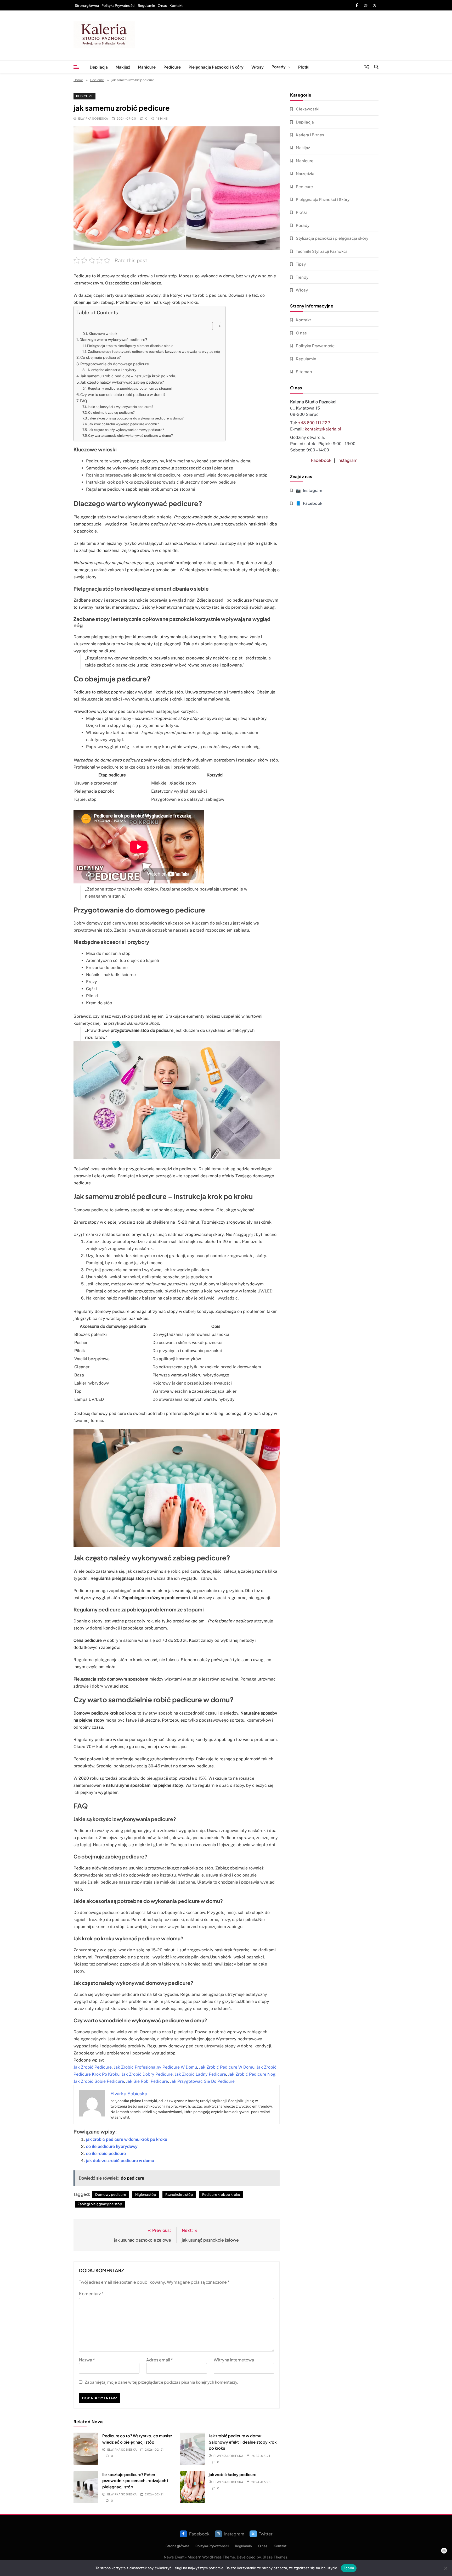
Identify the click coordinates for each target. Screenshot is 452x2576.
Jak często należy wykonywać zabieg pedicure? (122, 382)
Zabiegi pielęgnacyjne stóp (100, 2204)
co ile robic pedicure (106, 2154)
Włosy (258, 67)
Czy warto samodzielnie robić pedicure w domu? (123, 394)
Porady (279, 67)
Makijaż (123, 67)
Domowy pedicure (111, 2194)
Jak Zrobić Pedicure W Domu (227, 2067)
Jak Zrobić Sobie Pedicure (99, 2081)
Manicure (147, 67)
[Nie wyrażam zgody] (445, 2568)
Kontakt (176, 5)
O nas (162, 5)
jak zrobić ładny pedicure (233, 2474)
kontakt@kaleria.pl (323, 429)
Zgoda (349, 2568)
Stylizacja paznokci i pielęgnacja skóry (332, 238)
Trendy (302, 277)
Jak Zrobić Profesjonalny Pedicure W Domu (155, 2067)
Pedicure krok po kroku (221, 2194)
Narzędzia (305, 173)
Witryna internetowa (234, 2360)
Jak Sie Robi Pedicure (147, 2081)
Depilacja (99, 67)
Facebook (321, 460)
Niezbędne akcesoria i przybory (112, 370)
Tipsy (301, 264)
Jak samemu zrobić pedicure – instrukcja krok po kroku (128, 376)
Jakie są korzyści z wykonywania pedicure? (120, 407)
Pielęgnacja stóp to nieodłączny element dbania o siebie (130, 346)
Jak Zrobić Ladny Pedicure (200, 2074)
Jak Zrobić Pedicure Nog (252, 2074)
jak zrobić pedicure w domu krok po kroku (127, 2139)
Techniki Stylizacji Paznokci (321, 251)
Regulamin (146, 5)
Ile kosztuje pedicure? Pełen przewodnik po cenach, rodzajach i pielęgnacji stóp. (135, 2480)
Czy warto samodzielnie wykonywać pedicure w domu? (131, 436)
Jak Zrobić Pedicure (93, 2067)
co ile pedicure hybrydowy (112, 2146)
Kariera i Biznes (310, 135)
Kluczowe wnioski (103, 334)
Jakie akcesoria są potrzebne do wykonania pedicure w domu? (136, 418)
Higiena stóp (146, 2194)
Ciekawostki (308, 109)
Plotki (304, 67)
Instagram (348, 460)
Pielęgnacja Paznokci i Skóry (216, 67)
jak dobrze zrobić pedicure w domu (120, 2161)
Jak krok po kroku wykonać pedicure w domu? (124, 424)
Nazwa (87, 2360)
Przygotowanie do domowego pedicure (115, 364)
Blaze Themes (275, 2557)
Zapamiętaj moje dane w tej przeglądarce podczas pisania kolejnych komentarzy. (162, 2382)
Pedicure (172, 67)
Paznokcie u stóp (179, 2194)
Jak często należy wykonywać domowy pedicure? (126, 430)
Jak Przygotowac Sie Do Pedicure (202, 2081)
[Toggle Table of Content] (214, 326)
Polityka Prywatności (118, 5)
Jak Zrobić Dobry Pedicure (147, 2074)
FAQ (83, 401)
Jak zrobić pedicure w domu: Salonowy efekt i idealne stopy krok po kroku (243, 2442)
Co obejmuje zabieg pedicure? (111, 413)
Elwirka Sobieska (93, 118)
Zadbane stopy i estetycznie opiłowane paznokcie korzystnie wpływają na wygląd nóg (154, 352)
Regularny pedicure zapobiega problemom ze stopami (130, 388)
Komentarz (91, 2294)
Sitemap (304, 371)
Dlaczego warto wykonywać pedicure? (113, 340)
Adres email (160, 2360)
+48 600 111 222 (314, 423)
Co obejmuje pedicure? (101, 357)
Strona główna (87, 5)
